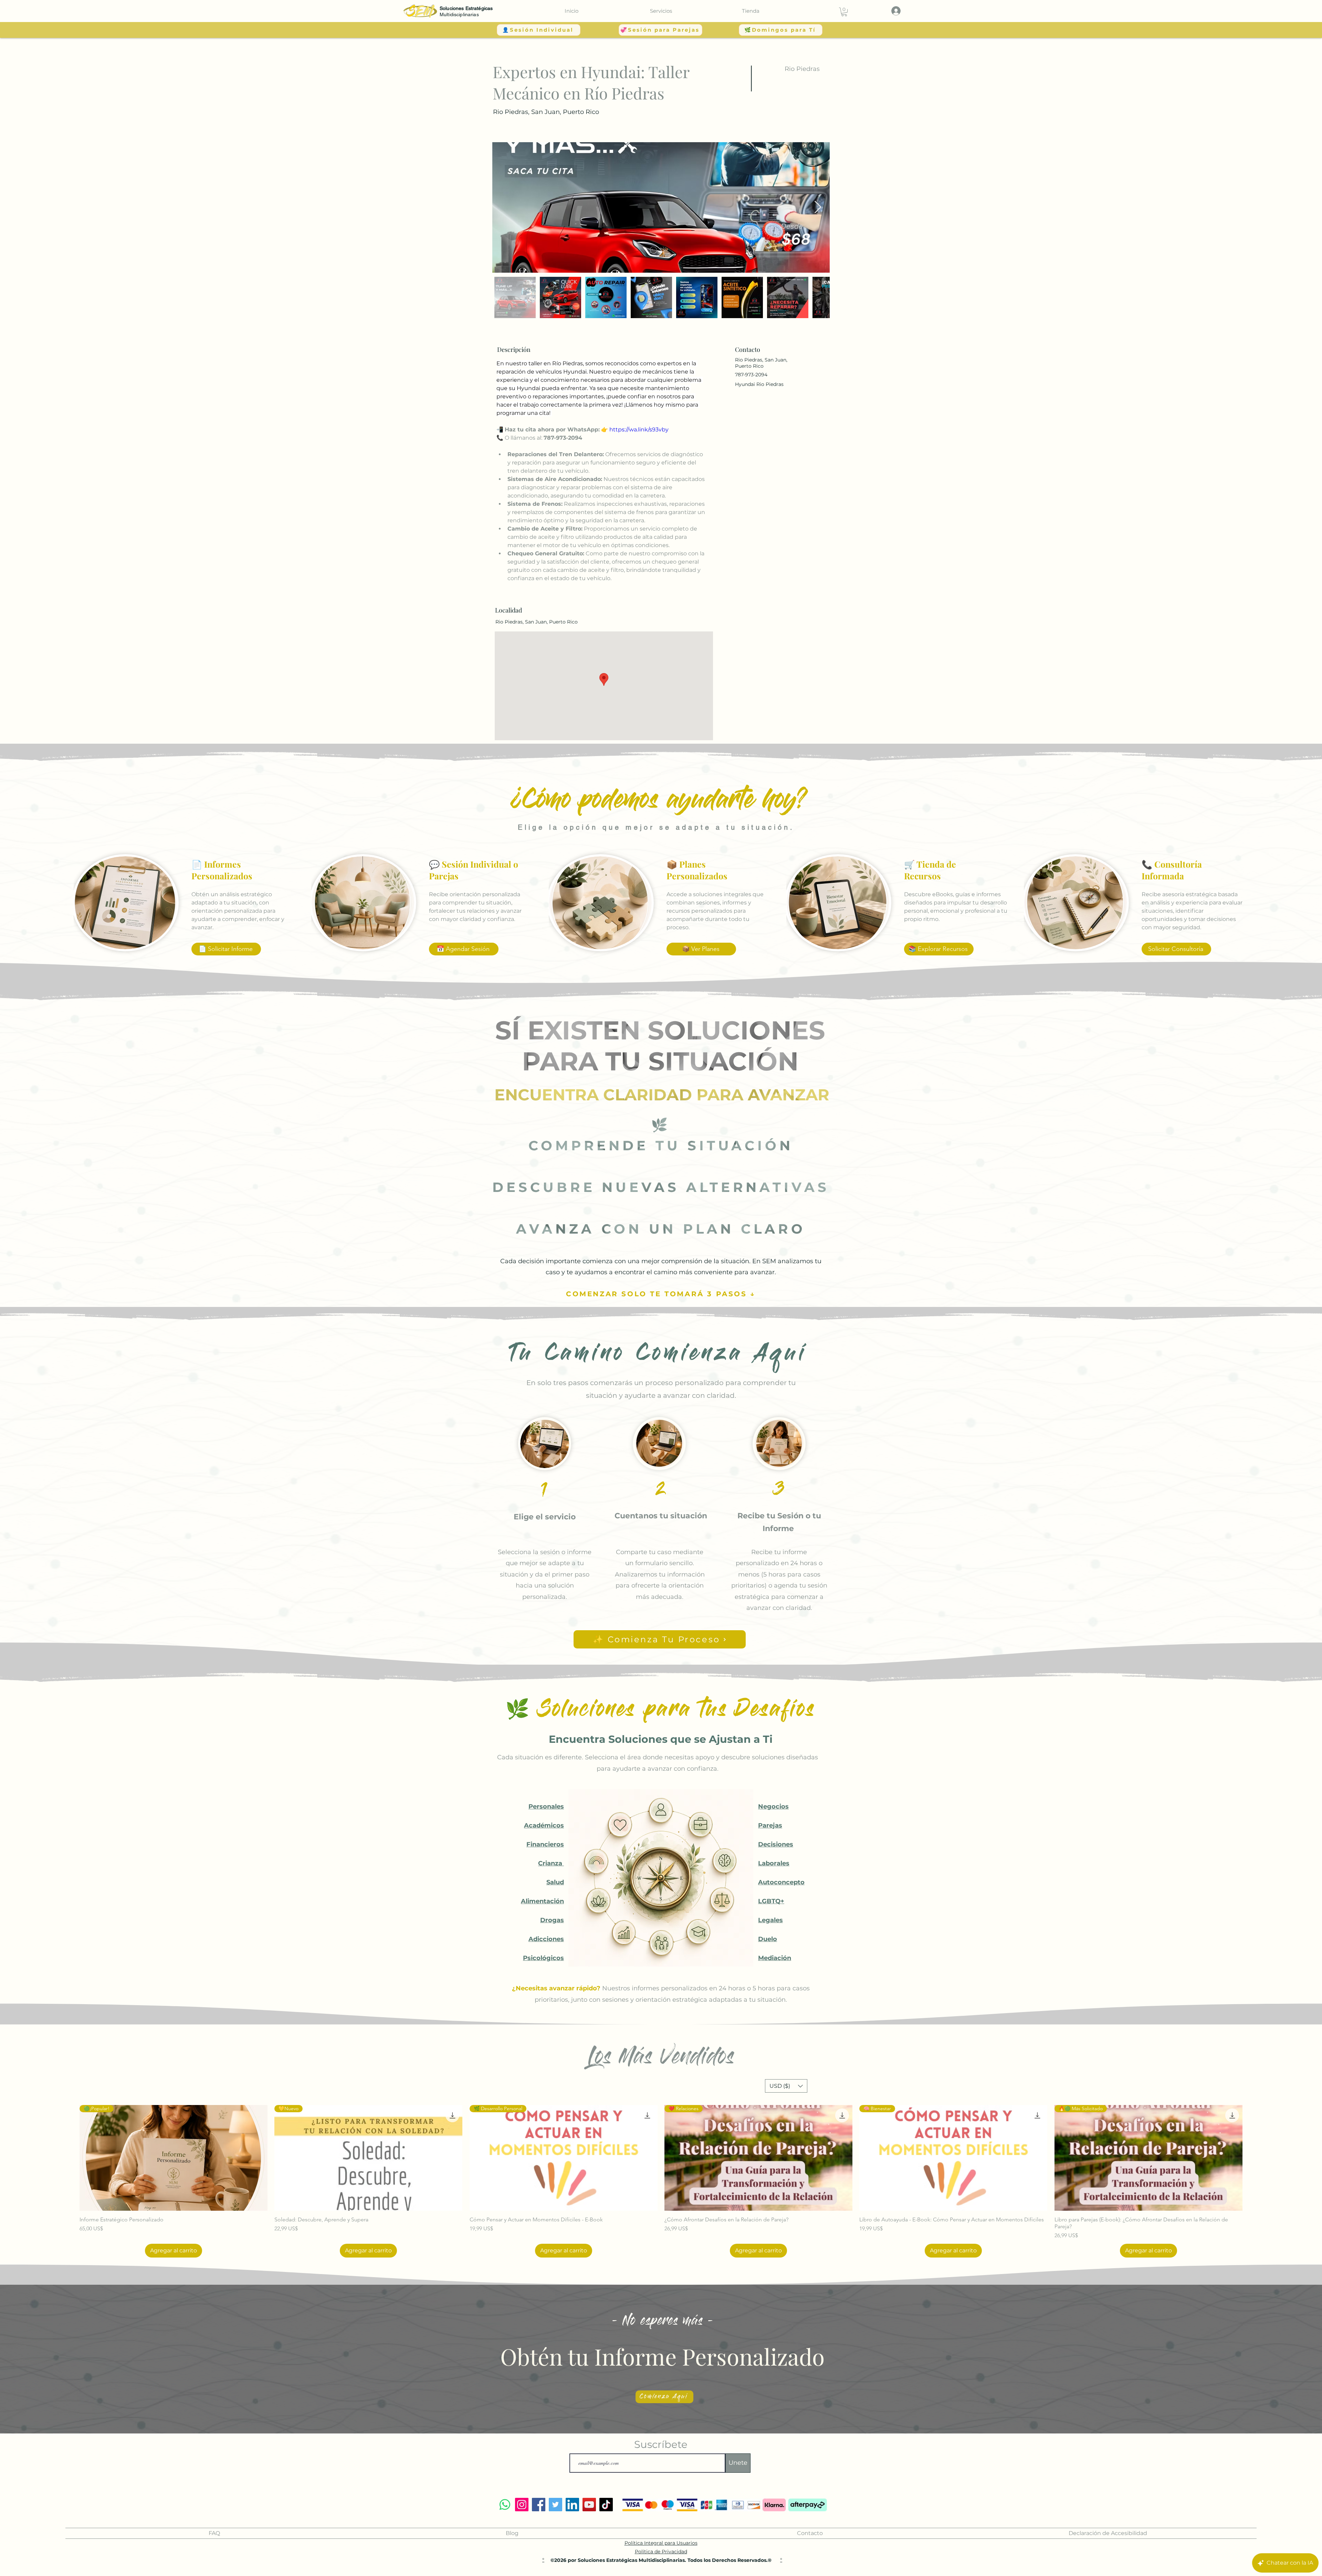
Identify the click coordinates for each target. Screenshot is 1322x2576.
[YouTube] (589, 2505)
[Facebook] (539, 2505)
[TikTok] (606, 2505)
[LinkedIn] (572, 2505)
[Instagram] (522, 2505)
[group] (661, 2181)
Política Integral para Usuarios (661, 2543)
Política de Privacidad (661, 2552)
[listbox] (786, 2086)
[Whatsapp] (505, 2505)
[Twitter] (555, 2505)
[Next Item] (818, 207)
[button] (661, 11)
